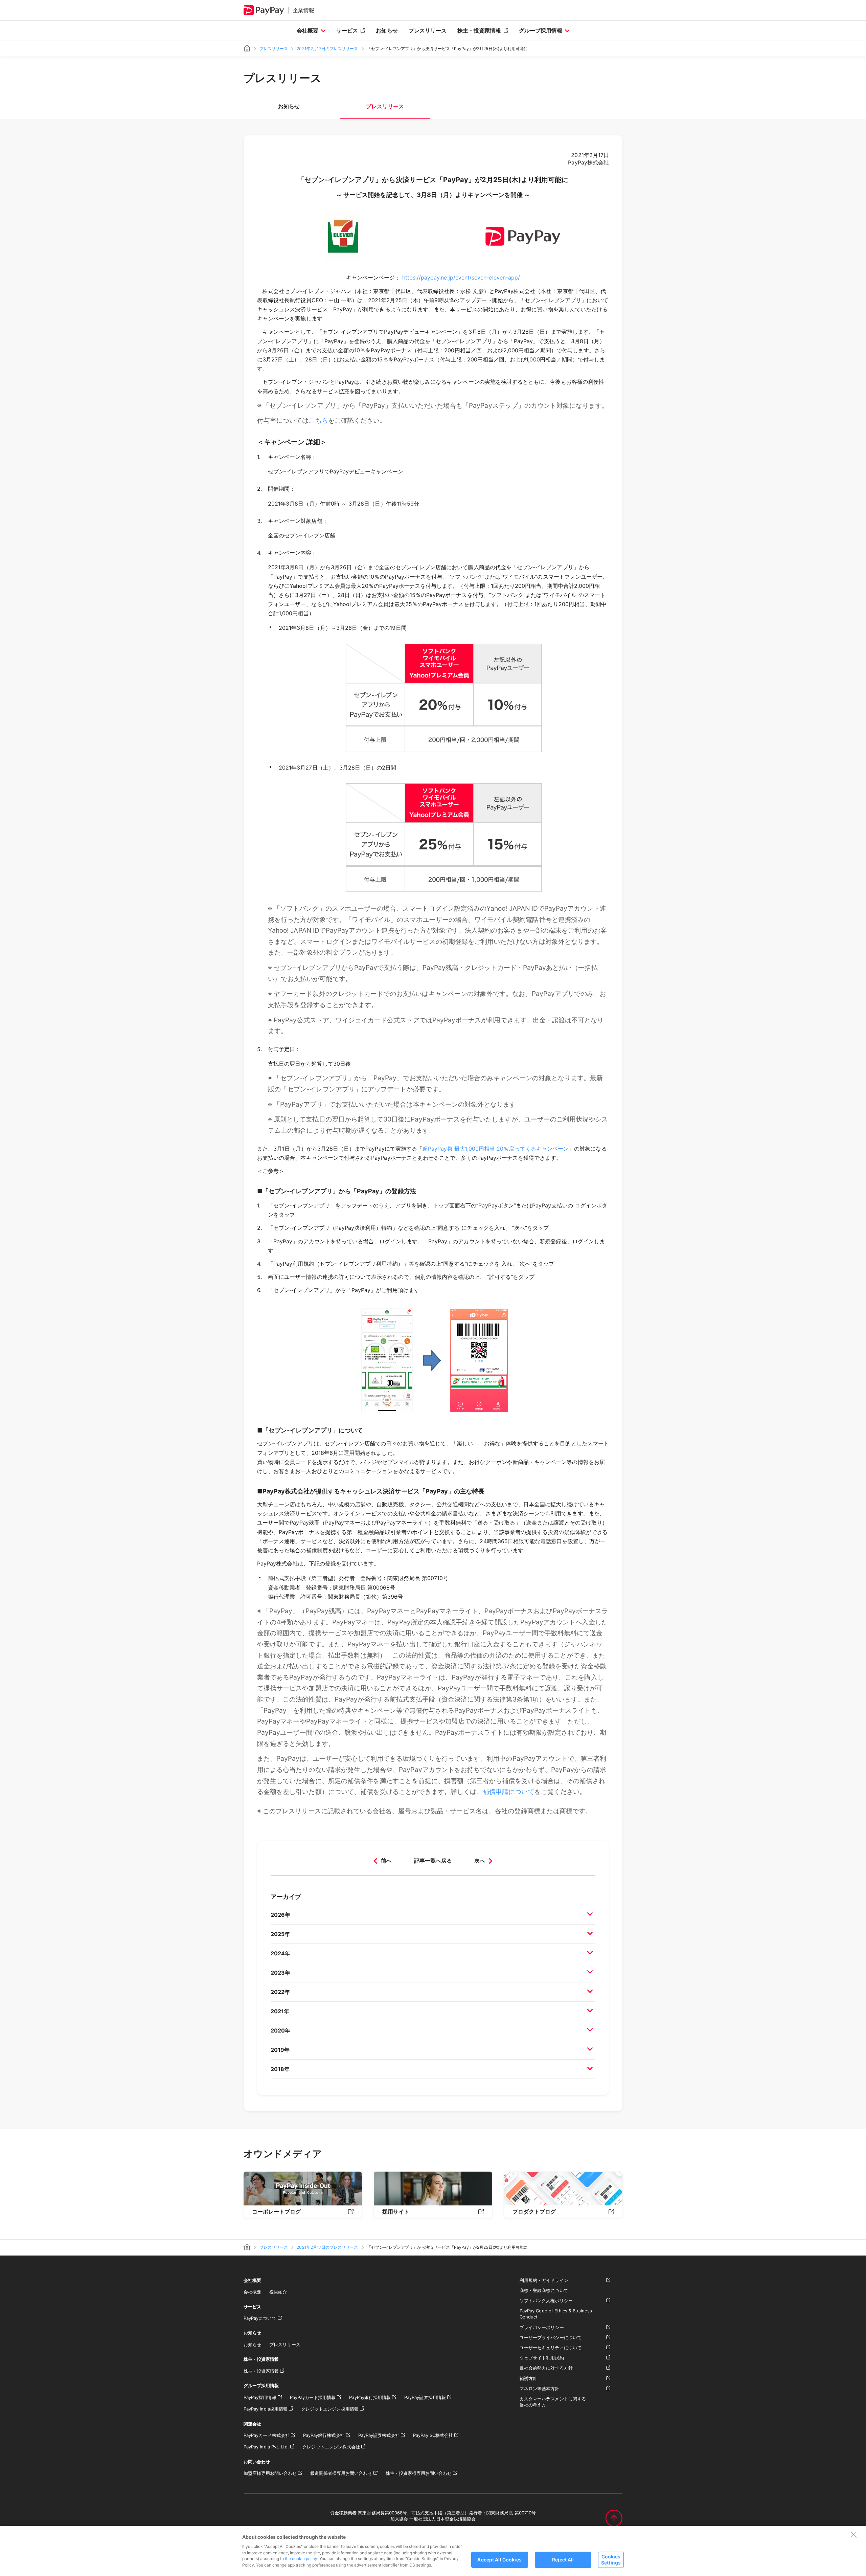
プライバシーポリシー (542, 2327)
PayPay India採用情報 (266, 2409)
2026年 (280, 1915)
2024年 (280, 1953)
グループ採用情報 (541, 30)
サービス (347, 30)
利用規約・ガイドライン (544, 2280)
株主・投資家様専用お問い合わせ (419, 2473)
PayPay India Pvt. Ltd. (266, 2447)
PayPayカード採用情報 (313, 2397)
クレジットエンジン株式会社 (331, 2447)
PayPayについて (260, 2318)
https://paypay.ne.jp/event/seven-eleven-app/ (461, 277)
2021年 (280, 2011)
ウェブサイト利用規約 (542, 2358)
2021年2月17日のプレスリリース (327, 49)
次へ (480, 1861)
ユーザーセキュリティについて (551, 2348)
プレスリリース (428, 30)
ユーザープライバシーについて (551, 2337)
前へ (386, 1861)
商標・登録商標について (544, 2290)
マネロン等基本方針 (540, 2389)
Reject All (563, 2560)
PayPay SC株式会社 (433, 2435)
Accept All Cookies (499, 2560)
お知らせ (387, 30)
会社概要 (307, 30)
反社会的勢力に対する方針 (546, 2368)
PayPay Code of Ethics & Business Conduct (556, 2314)
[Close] (854, 2534)
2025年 (280, 1934)
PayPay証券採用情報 (425, 2397)
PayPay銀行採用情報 (370, 2397)
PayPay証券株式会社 (379, 2435)
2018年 (280, 2069)
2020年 (280, 2030)
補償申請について (508, 1792)
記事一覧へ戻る (433, 1861)
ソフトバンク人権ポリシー (546, 2301)
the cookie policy (301, 2559)
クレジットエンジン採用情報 (330, 2409)
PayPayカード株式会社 (267, 2435)
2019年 (280, 2050)
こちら (318, 420)
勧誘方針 (528, 2378)
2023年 (280, 1973)
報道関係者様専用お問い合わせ (341, 2473)
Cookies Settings (611, 2559)
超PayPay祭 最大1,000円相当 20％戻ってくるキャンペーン (496, 1149)
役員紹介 (278, 2292)
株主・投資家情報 (479, 30)
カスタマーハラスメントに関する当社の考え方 (553, 2402)
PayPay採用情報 (260, 2397)
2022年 (280, 1992)
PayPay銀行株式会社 (324, 2435)
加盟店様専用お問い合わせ (270, 2473)
